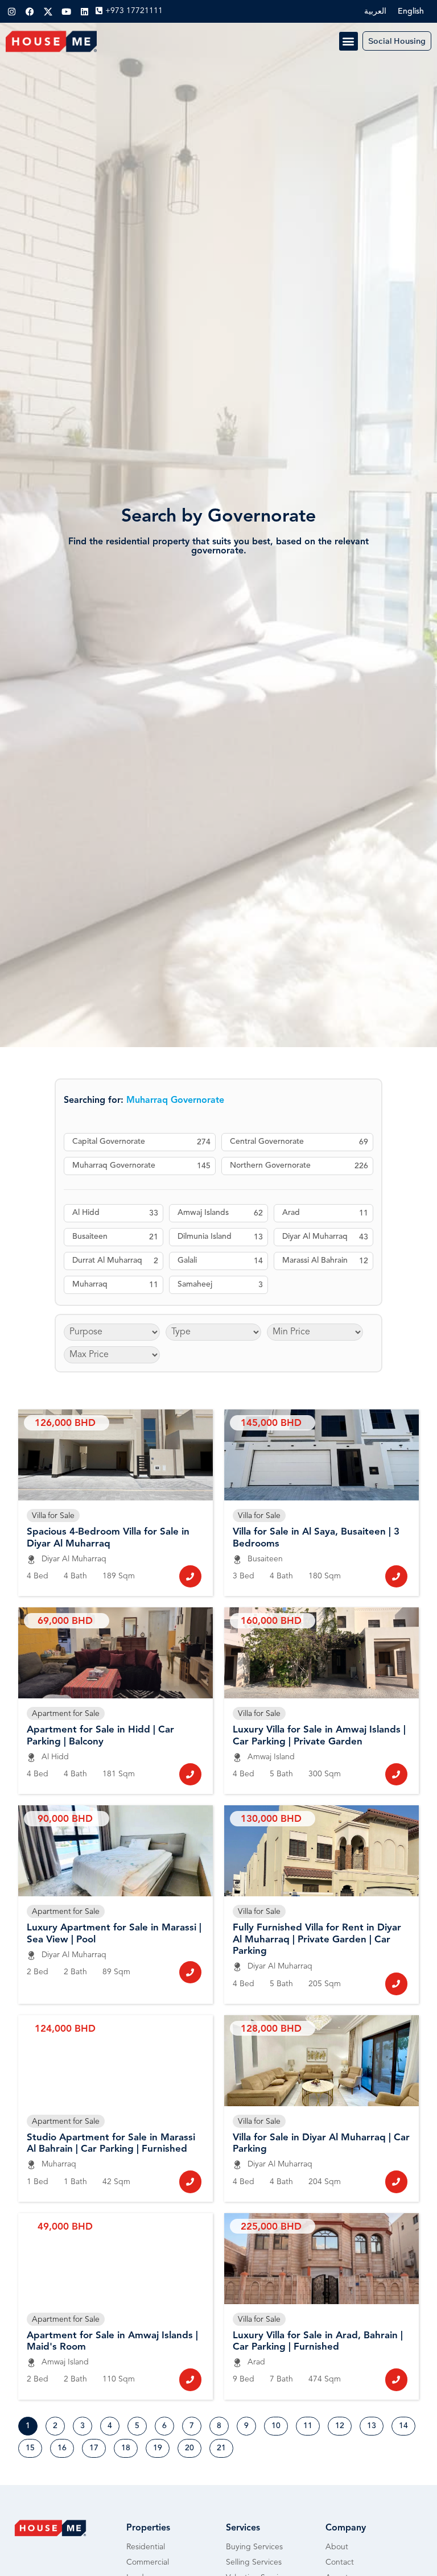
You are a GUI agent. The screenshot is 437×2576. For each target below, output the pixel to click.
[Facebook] (30, 11)
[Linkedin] (84, 11)
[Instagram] (11, 11)
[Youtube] (66, 11)
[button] (349, 41)
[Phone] (190, 1576)
